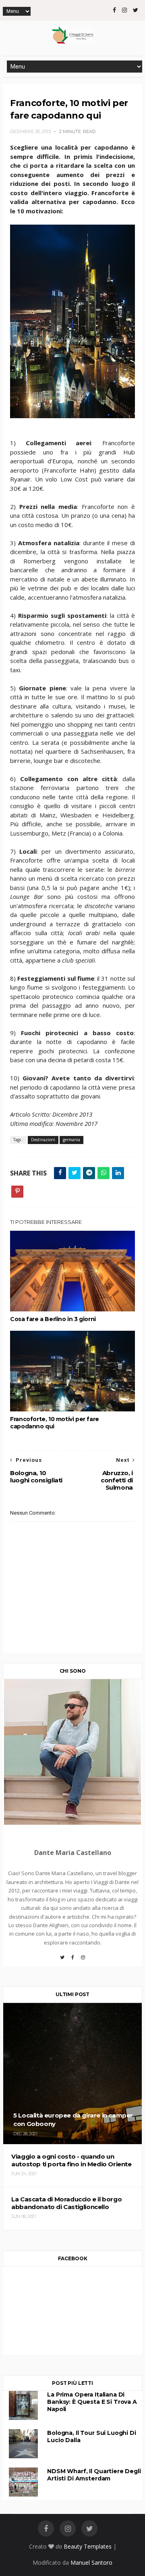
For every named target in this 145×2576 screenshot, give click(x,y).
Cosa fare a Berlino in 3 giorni (53, 1319)
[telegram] (89, 1173)
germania (71, 1140)
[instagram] (124, 10)
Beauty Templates (88, 2546)
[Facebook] (72, 1960)
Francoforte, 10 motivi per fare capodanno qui (55, 1423)
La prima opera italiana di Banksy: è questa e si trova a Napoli (92, 2402)
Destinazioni (43, 1140)
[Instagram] (83, 1960)
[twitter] (136, 10)
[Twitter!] (62, 1960)
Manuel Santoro (91, 2562)
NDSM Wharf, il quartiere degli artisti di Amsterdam (94, 2475)
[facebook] (114, 10)
